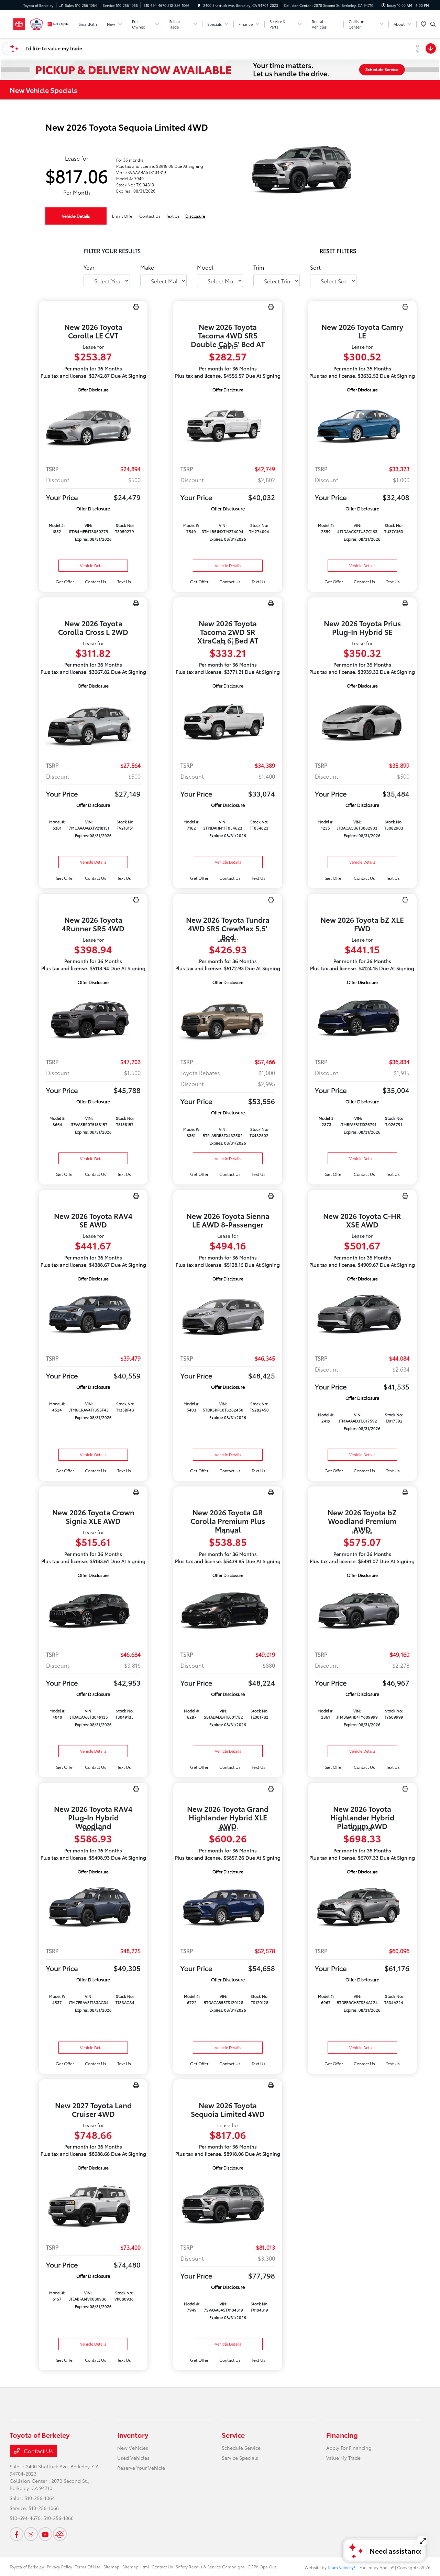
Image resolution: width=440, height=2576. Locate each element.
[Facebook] (16, 2534)
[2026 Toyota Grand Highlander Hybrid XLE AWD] (228, 1908)
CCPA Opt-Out (262, 2567)
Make (147, 267)
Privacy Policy (59, 2567)
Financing (342, 2435)
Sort (315, 267)
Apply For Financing (349, 2448)
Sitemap (112, 2567)
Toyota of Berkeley (27, 2567)
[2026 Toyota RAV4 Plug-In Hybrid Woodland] (93, 1908)
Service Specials (240, 2458)
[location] (199, 5)
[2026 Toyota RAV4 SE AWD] (93, 1315)
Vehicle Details (76, 216)
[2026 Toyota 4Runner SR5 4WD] (93, 1019)
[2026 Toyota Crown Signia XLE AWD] (93, 1612)
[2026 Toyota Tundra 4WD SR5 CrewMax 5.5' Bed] (228, 1019)
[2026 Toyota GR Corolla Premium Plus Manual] (228, 1612)
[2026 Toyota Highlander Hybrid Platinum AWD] (362, 1908)
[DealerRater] (60, 2534)
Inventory (133, 2435)
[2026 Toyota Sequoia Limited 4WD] (228, 2204)
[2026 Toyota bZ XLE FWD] (362, 1019)
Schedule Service (241, 2448)
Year (89, 267)
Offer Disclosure (93, 389)
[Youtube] (45, 2534)
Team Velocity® (342, 2567)
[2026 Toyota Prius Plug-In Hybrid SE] (362, 722)
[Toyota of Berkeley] (41, 23)
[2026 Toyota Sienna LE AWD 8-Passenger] (228, 1315)
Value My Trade (343, 2458)
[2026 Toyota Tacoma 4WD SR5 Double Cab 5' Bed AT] (228, 426)
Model (205, 267)
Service (233, 2435)
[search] (433, 24)
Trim (259, 267)
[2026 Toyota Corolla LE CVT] (93, 426)
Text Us (124, 581)
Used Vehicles (133, 2458)
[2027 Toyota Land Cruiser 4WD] (93, 2204)
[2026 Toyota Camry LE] (362, 426)
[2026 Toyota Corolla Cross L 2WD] (93, 722)
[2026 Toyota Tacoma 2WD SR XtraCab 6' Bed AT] (228, 722)
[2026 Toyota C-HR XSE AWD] (362, 1315)
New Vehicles (133, 2448)
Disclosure (195, 216)
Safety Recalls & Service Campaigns (210, 2567)
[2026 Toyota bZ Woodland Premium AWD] (362, 1612)
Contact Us (38, 2451)
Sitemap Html (136, 2567)
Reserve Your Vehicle (141, 2468)
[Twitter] (31, 2534)
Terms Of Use (88, 2567)
